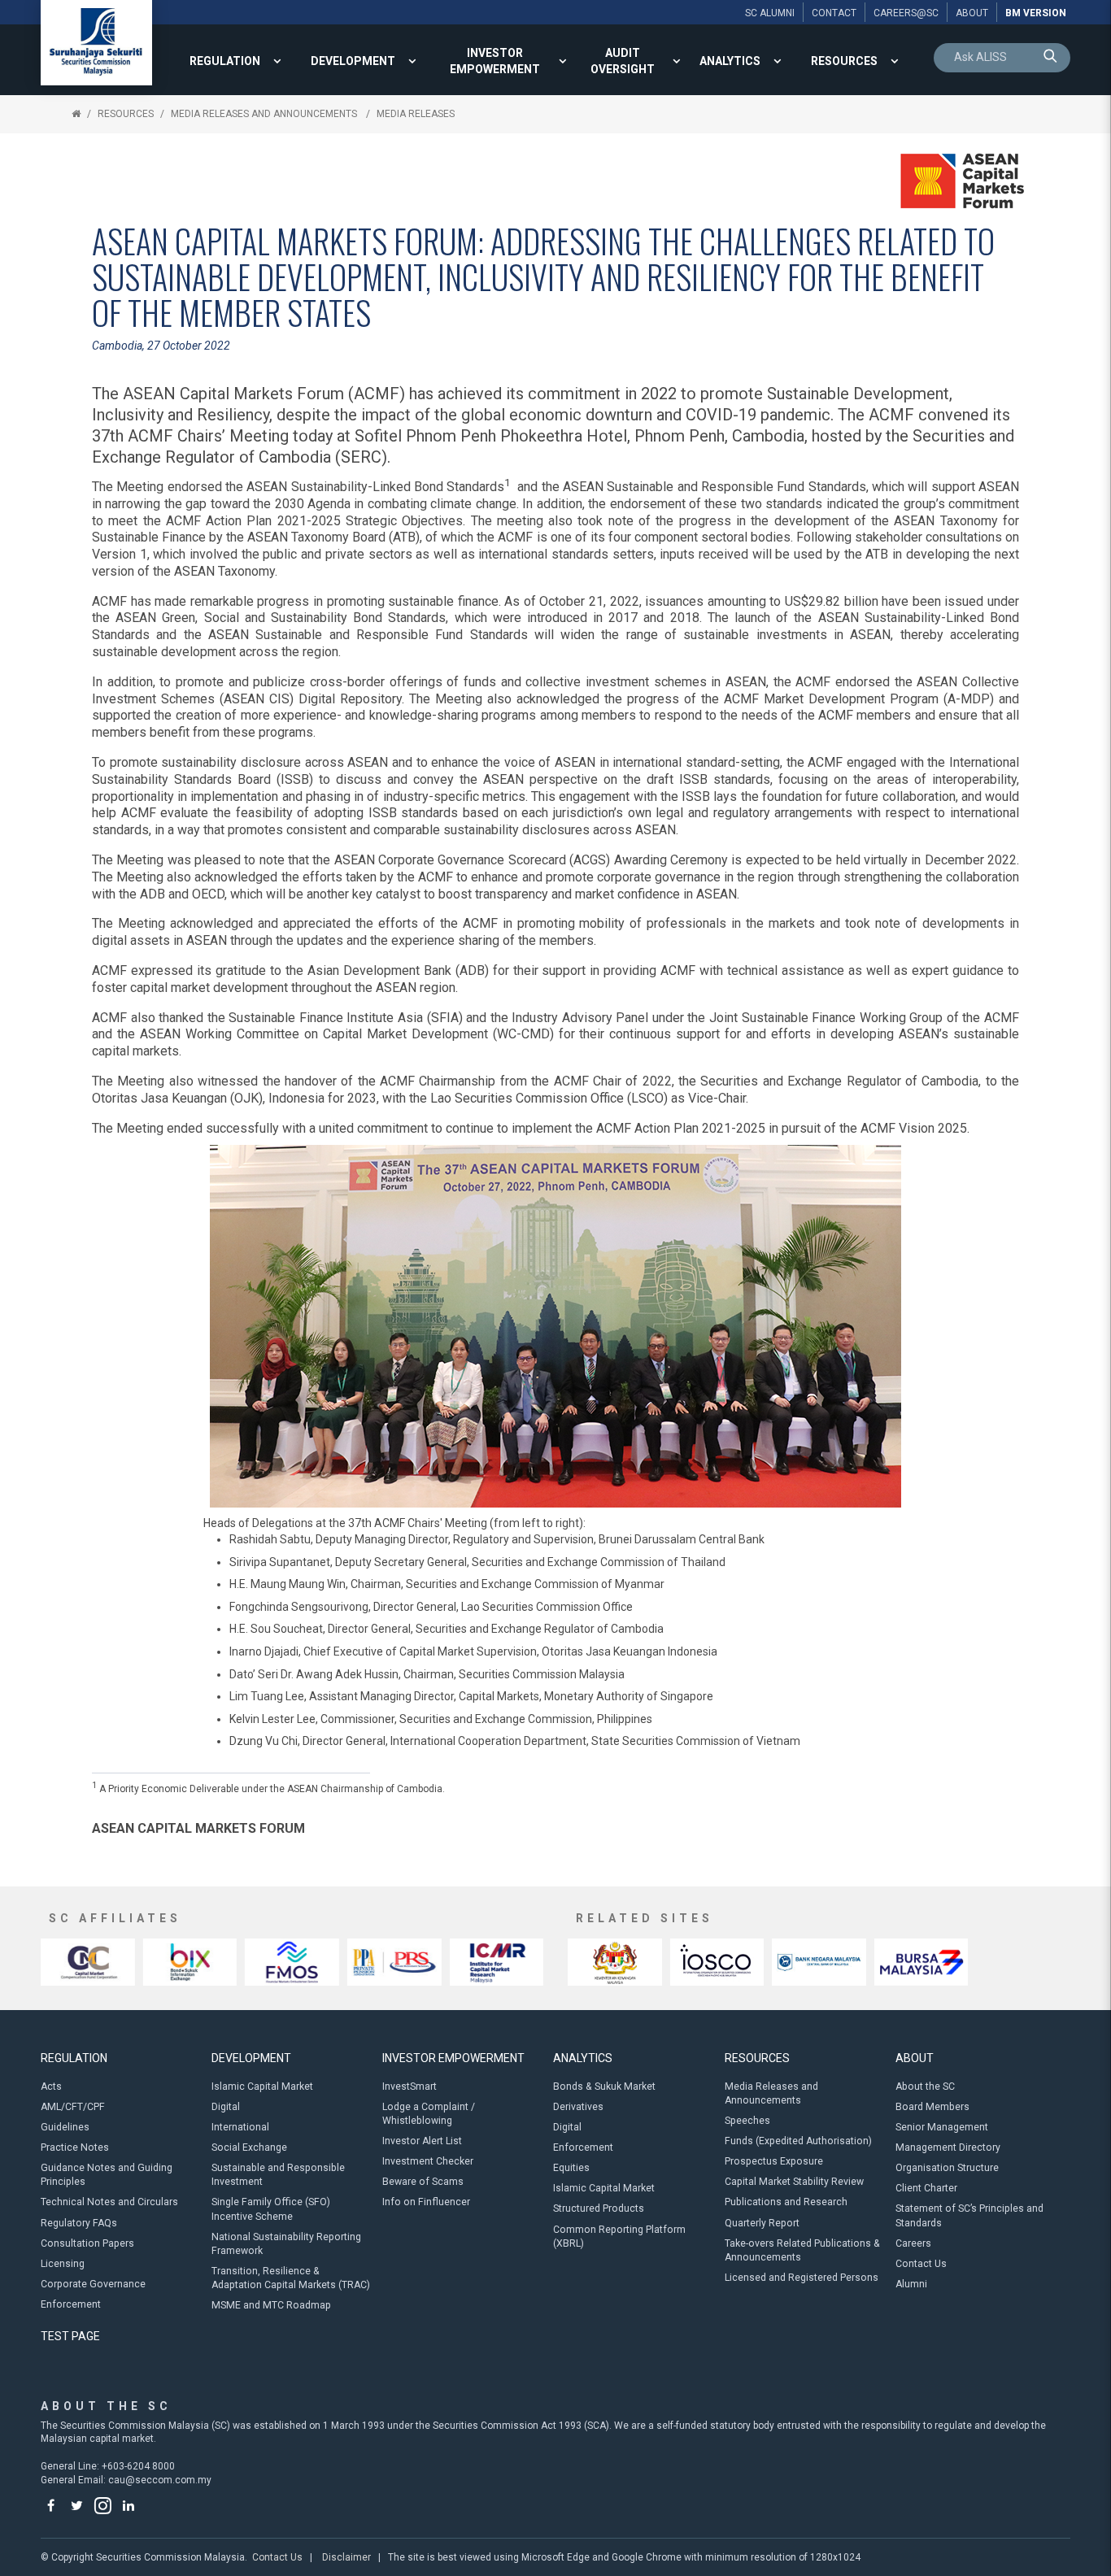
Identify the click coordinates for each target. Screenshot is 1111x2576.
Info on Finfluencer (426, 2202)
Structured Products (599, 2208)
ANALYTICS (730, 61)
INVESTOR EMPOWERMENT (495, 61)
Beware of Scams (423, 2182)
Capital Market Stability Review (794, 2182)
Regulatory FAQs (79, 2223)
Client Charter (926, 2188)
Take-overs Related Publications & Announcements (802, 2250)
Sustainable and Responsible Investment (278, 2175)
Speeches (747, 2121)
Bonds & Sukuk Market (604, 2086)
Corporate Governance (93, 2284)
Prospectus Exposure (774, 2161)
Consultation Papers (87, 2243)
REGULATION (225, 61)
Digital (226, 2107)
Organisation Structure (947, 2168)
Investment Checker (428, 2161)
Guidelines (65, 2127)
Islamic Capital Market (262, 2086)
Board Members (932, 2107)
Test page (70, 2336)
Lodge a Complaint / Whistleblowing (429, 2114)
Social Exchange (249, 2147)
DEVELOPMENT (353, 61)
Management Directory (948, 2147)
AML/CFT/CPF (73, 2107)
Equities (571, 2168)
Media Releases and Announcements (265, 114)
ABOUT (915, 2058)
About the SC (925, 2086)
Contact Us (921, 2264)
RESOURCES (844, 61)
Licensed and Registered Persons (802, 2278)
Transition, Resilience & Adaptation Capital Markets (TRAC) (291, 2278)
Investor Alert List (422, 2141)
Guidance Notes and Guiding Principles (107, 2175)
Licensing (63, 2264)
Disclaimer (346, 2557)
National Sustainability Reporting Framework (286, 2244)
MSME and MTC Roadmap (271, 2305)
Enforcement (71, 2304)
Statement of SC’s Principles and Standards (969, 2215)
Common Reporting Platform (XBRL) (619, 2237)
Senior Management (942, 2127)
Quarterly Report (762, 2223)
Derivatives (578, 2107)
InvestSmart (410, 2086)
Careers (913, 2243)
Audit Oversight (623, 61)
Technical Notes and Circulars (109, 2202)
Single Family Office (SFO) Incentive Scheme (271, 2209)
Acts (51, 2086)
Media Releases (416, 114)
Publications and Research (786, 2202)
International (240, 2127)
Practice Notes (75, 2147)
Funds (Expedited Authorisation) (798, 2141)
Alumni (911, 2284)
